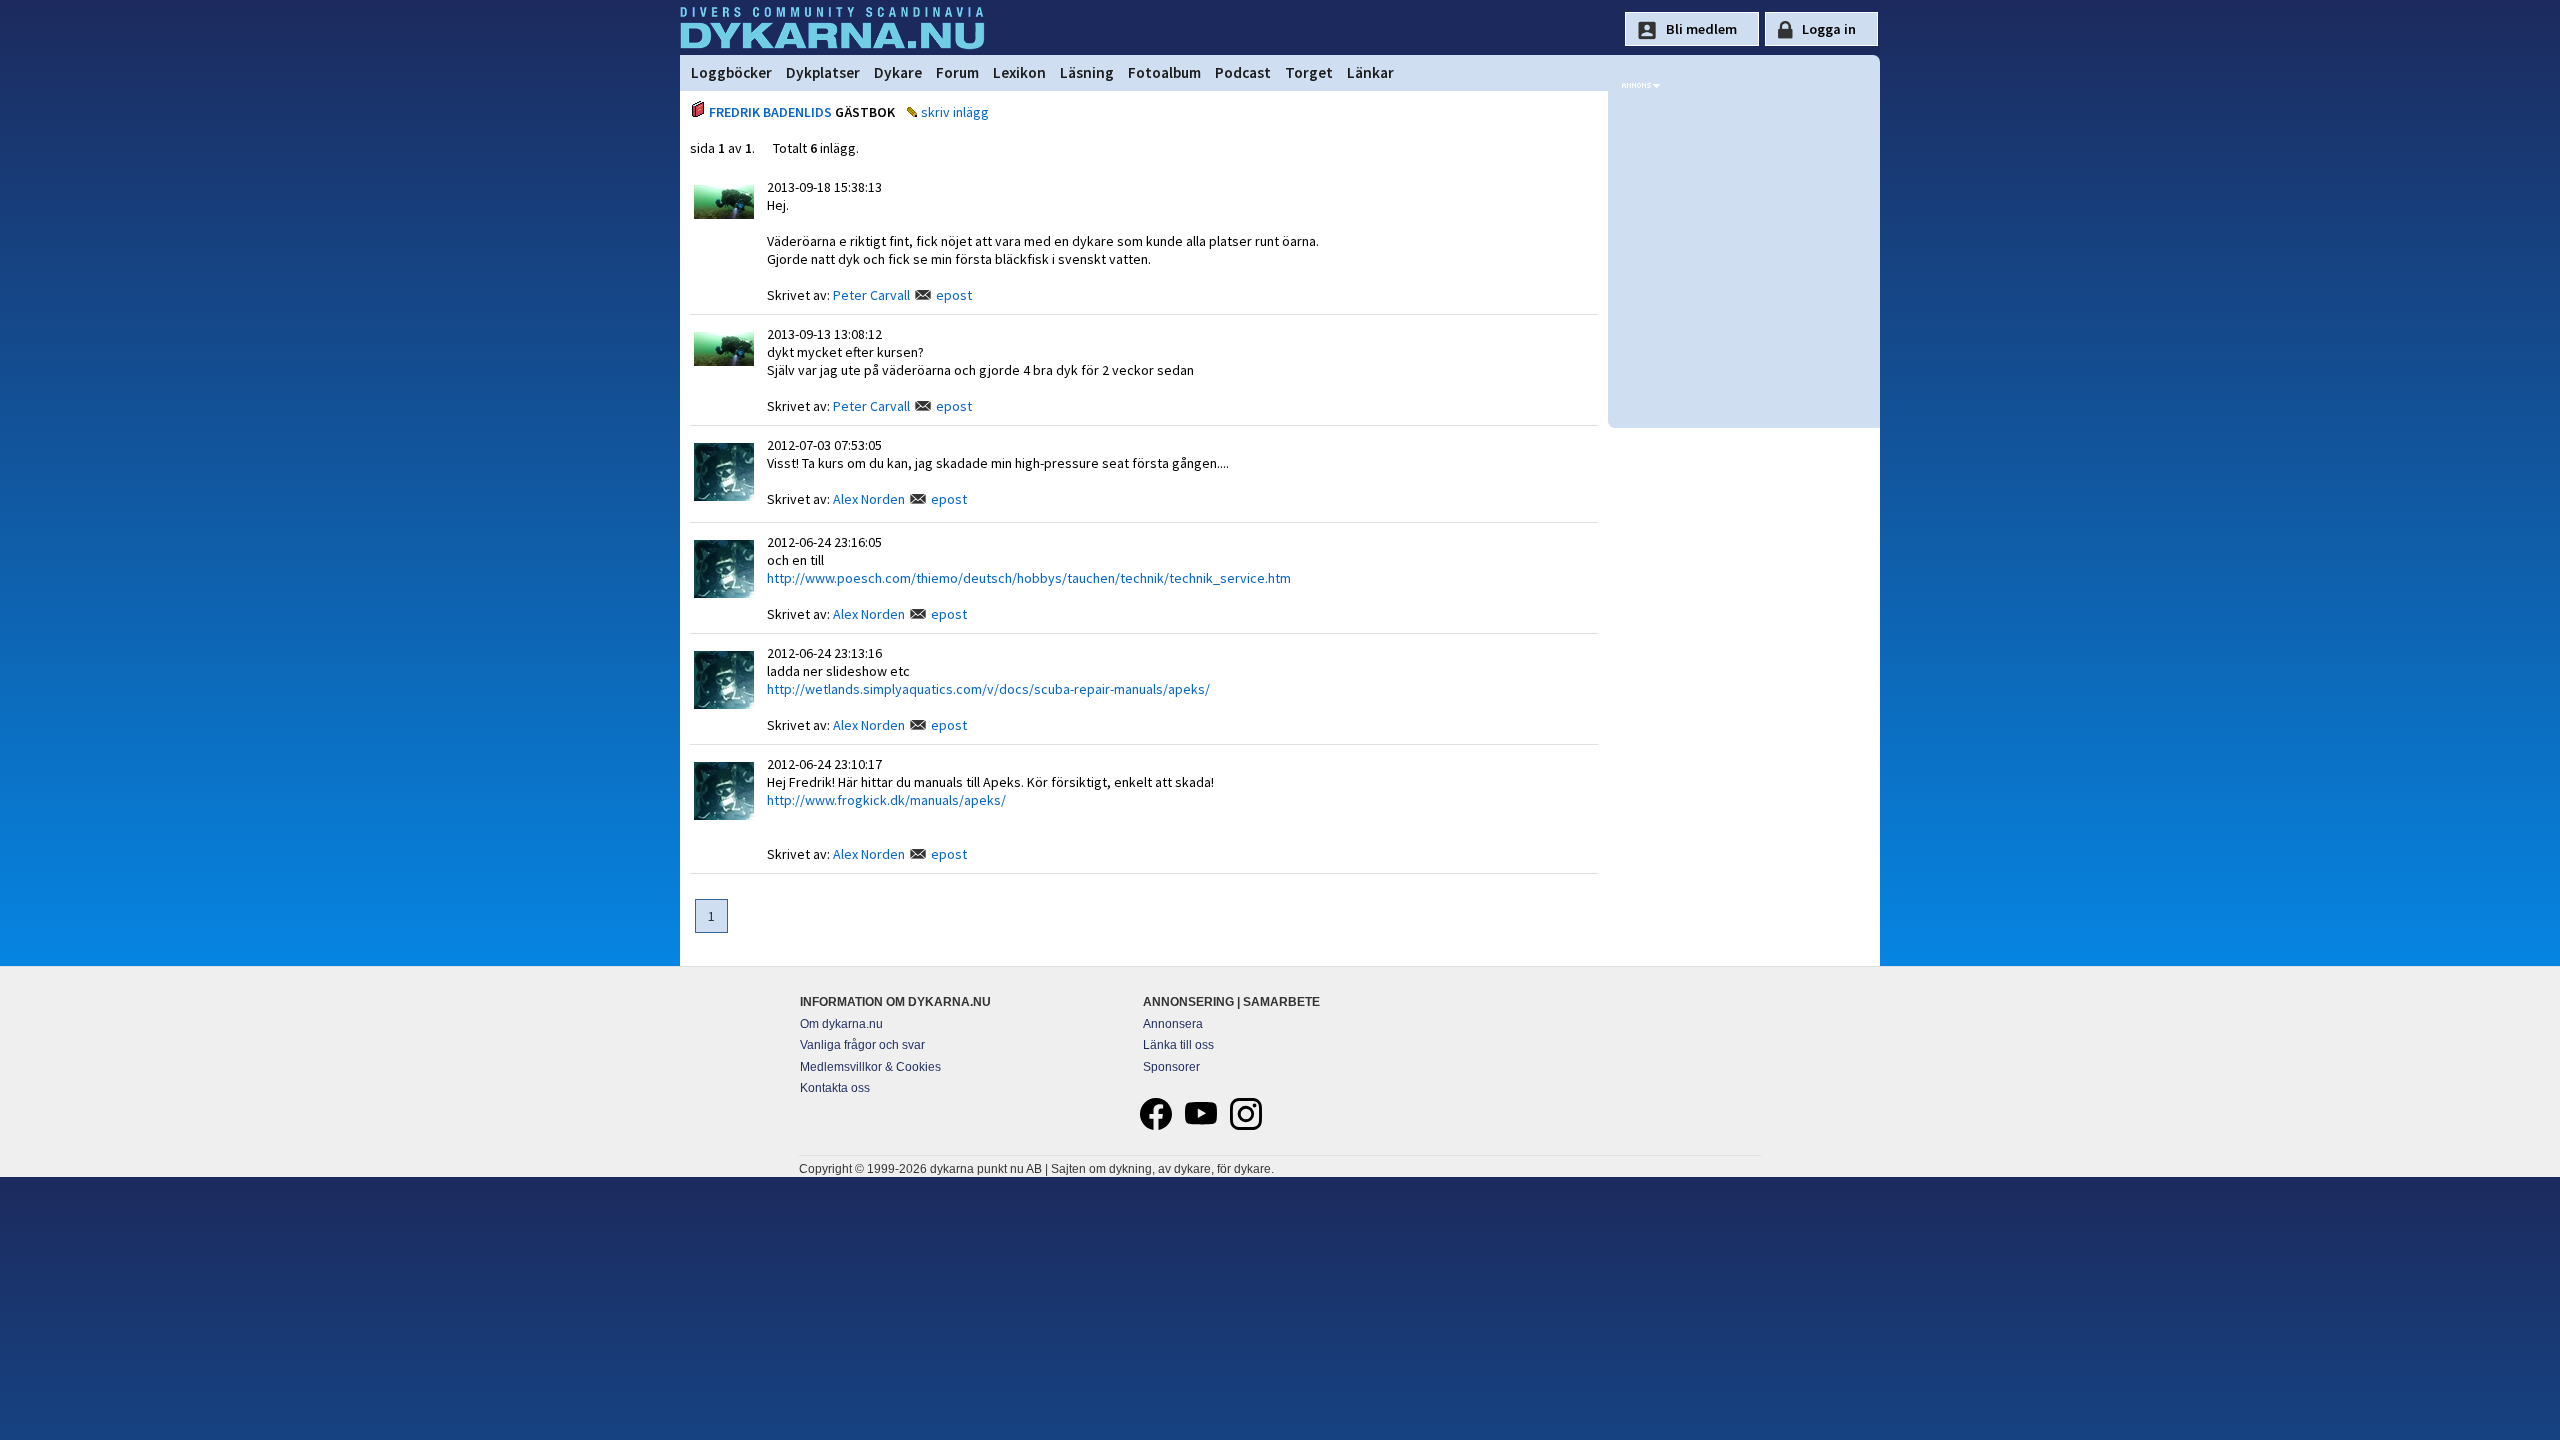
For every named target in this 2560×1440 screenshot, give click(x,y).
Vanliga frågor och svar (862, 1045)
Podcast (1243, 72)
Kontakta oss (835, 1088)
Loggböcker (731, 72)
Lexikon (1019, 72)
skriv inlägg (955, 112)
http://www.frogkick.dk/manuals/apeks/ (886, 800)
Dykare (898, 72)
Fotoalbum (1164, 72)
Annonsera (1173, 1024)
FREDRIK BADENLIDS (770, 112)
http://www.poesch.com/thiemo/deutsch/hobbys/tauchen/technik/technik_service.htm (1029, 578)
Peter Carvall (871, 295)
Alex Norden (869, 499)
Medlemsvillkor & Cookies (870, 1067)
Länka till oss (1178, 1045)
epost (954, 295)
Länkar (1370, 72)
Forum (957, 72)
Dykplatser (823, 72)
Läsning (1087, 72)
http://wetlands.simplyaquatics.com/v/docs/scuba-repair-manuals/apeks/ (988, 689)
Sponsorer (1171, 1067)
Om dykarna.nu (841, 1024)
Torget (1309, 72)
